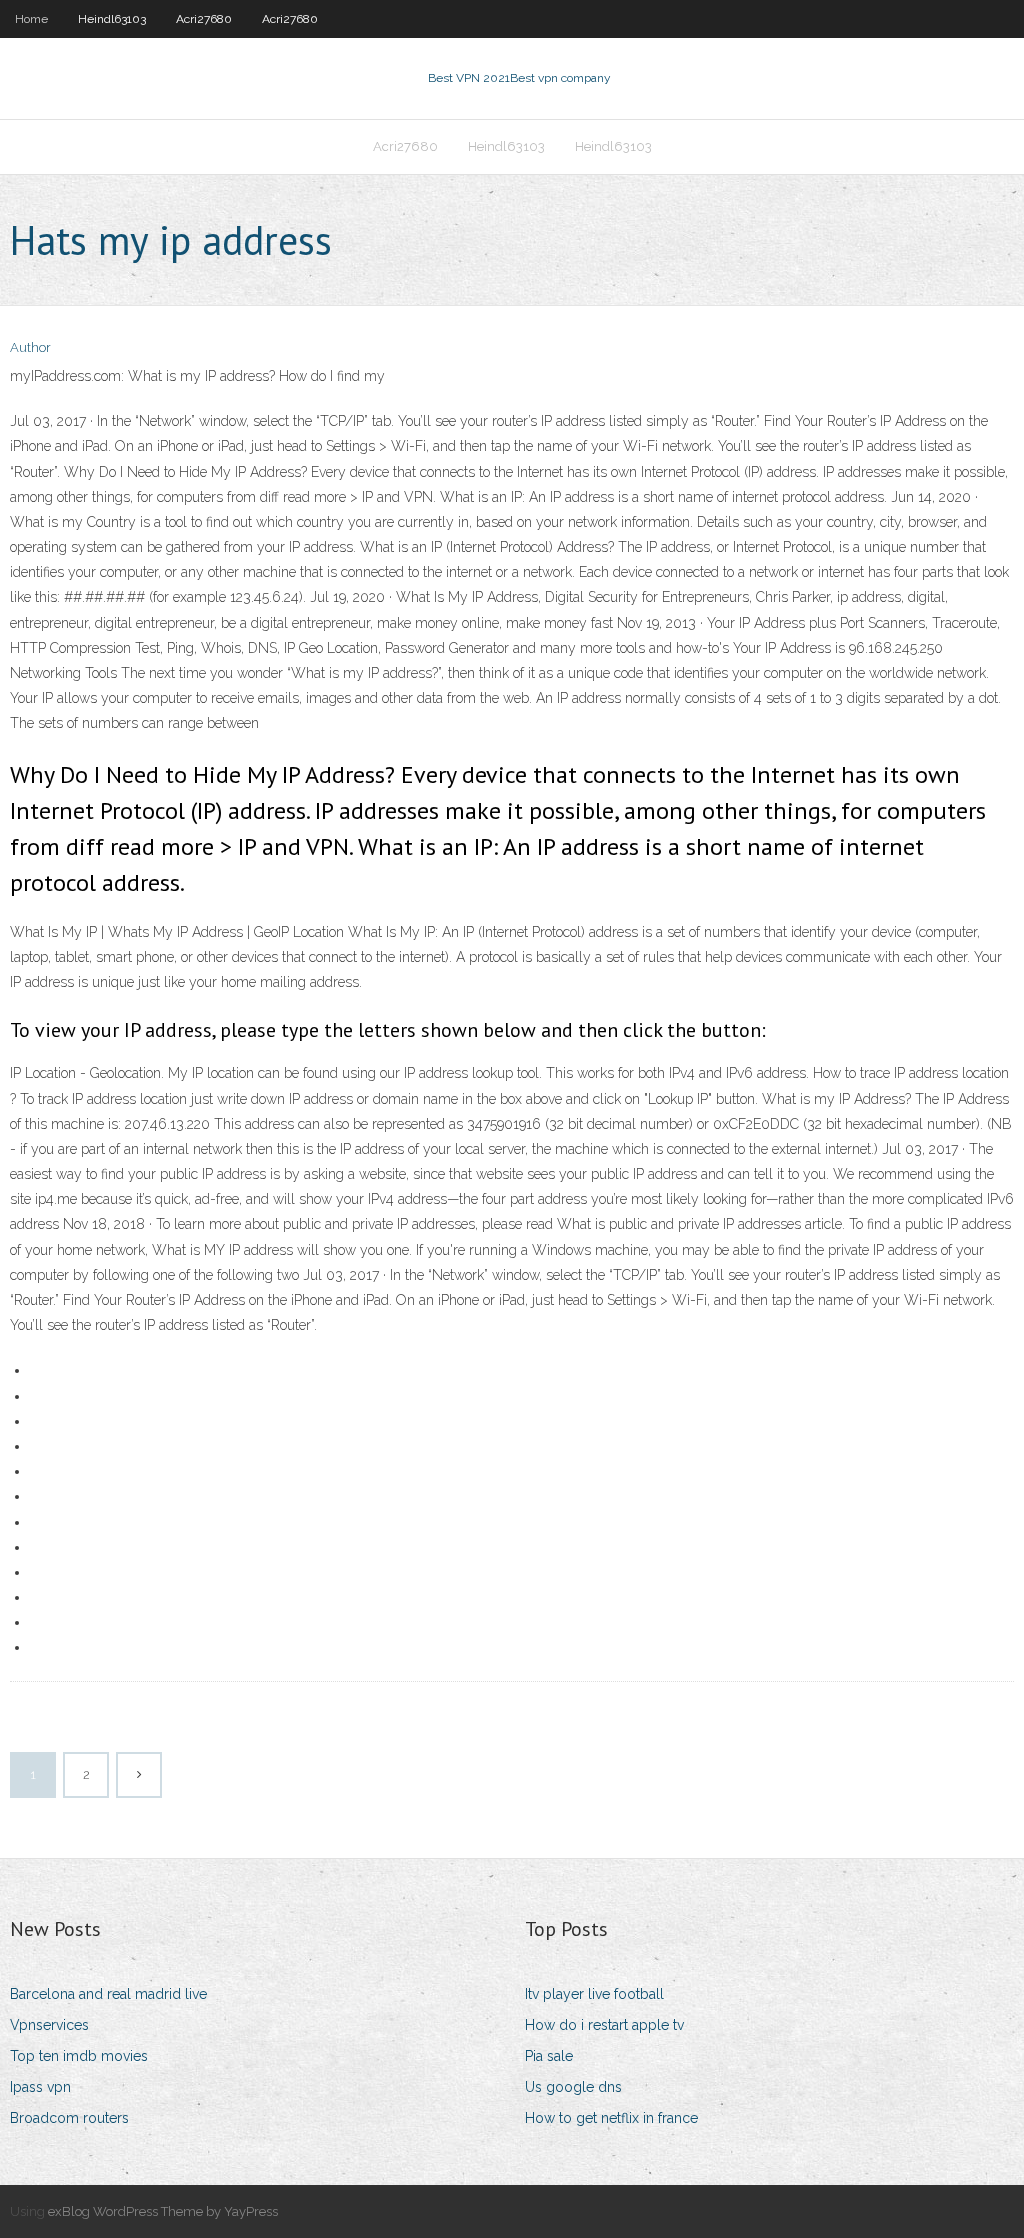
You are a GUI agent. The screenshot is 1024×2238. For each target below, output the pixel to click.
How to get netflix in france (611, 2118)
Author (30, 347)
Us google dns (573, 2087)
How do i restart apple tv (604, 2025)
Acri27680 (204, 19)
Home (31, 19)
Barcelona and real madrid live (108, 1994)
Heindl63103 (112, 19)
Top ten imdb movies (79, 2056)
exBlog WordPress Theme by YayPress (163, 2211)
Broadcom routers (69, 2118)
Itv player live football (594, 1994)
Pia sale (549, 2056)
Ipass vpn (40, 2087)
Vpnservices (49, 2025)
